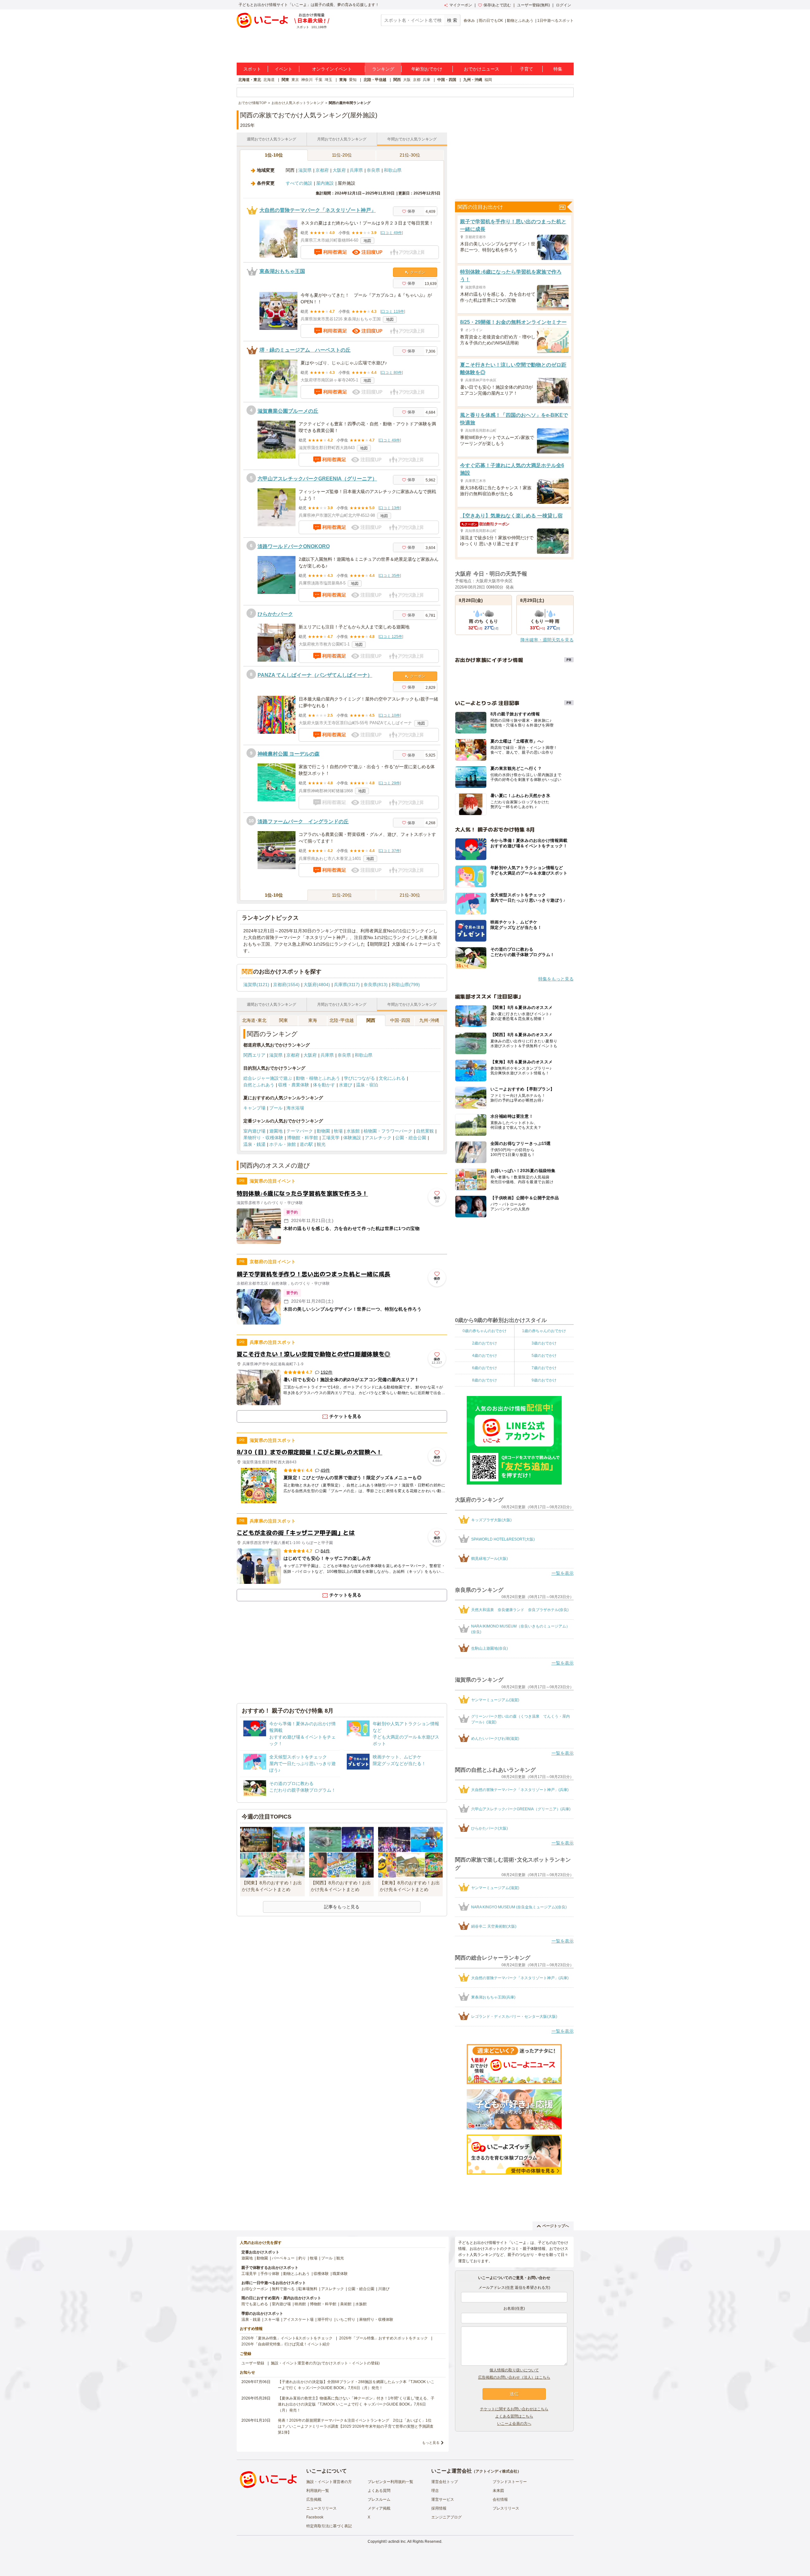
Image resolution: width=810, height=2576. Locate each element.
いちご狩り (346, 2320)
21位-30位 (410, 155)
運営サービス (443, 2499)
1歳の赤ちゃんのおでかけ (544, 1331)
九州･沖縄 (429, 1020)
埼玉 (328, 80)
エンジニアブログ (446, 2517)
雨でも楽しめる (255, 2304)
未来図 (498, 2491)
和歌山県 (393, 170)
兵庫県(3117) (347, 985)
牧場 (338, 1131)
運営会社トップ (445, 2482)
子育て (526, 69)
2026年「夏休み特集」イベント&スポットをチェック (287, 2338)
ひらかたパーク (275, 614)
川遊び (384, 2289)
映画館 (300, 2304)
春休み (469, 21)
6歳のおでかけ (485, 1368)
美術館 (346, 2304)
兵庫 (427, 80)
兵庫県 (356, 170)
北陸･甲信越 (342, 1020)
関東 (285, 80)
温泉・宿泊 (367, 1085)
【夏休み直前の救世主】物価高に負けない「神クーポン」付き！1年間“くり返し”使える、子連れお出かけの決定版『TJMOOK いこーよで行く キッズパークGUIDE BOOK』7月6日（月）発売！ (356, 2404)
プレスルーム (379, 2499)
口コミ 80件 (392, 373)
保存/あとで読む (497, 5)
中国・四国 (447, 80)
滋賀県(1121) (256, 985)
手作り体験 (270, 2274)
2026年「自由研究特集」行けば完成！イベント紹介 (286, 2344)
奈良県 (373, 170)
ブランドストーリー (510, 2482)
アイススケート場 (298, 2320)
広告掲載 (314, 2499)
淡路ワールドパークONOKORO (294, 546)
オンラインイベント (332, 69)
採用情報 (439, 2508)
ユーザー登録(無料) (533, 5)
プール (276, 1108)
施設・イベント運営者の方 (329, 2482)
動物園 (323, 1131)
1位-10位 (274, 155)
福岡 (488, 80)
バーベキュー (283, 2258)
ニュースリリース (321, 2508)
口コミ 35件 (390, 576)
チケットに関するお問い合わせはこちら (514, 2409)
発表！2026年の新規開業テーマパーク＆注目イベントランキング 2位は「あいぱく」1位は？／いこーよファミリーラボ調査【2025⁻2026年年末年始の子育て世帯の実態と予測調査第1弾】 (356, 2426)
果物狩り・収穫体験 (263, 1138)
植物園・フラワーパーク (388, 1131)
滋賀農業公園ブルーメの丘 (288, 411)
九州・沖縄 (473, 80)
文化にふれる (392, 1078)
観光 (321, 1144)
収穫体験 (321, 2274)
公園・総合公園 (411, 1138)
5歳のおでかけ (544, 1356)
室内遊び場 (254, 1131)
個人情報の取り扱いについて (514, 2370)
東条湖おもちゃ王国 (282, 271)
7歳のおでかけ (544, 1368)
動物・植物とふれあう (318, 1078)
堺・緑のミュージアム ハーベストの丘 (305, 350)
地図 (367, 241)
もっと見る (431, 2443)
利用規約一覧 (318, 2491)
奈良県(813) (376, 985)
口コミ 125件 (391, 637)
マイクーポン (461, 5)
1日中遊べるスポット (555, 21)
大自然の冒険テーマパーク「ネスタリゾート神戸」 (318, 210)
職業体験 (340, 2274)
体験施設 (352, 1138)
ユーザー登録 (253, 2363)
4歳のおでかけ (485, 1356)
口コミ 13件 (390, 508)
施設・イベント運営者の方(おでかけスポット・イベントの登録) (325, 2363)
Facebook (315, 2517)
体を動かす (324, 1085)
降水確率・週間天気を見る (547, 640)
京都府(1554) (286, 985)
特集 (558, 69)
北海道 (269, 80)
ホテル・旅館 (283, 1144)
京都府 (322, 170)
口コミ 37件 (390, 851)
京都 (417, 80)
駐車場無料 (308, 2289)
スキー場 (272, 2320)
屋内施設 (325, 183)
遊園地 (276, 1131)
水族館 (353, 1131)
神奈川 (307, 80)
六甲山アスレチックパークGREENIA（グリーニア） (317, 479)
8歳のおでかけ (485, 1380)
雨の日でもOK (491, 21)
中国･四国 (400, 1020)
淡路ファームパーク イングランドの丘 (303, 822)
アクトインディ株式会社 (496, 2471)
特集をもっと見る (556, 979)
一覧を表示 (563, 1573)
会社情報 (500, 2499)
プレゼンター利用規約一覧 (390, 2482)
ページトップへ (556, 2226)
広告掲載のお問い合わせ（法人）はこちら (514, 2377)
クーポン (418, 272)
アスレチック (378, 1138)
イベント (283, 69)
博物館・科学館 (302, 1138)
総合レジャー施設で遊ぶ (268, 1078)
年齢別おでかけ (427, 69)
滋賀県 (305, 170)
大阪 (407, 80)
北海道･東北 (254, 1020)
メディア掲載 (379, 2508)
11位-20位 (342, 155)
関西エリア (254, 1055)
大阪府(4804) (317, 985)
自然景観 (425, 1131)
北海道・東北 (250, 80)
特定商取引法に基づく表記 (329, 2526)
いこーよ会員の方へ (514, 2424)
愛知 (353, 80)
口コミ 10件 (390, 715)
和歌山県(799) (406, 985)
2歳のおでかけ (485, 1343)
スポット (252, 69)
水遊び (346, 1085)
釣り (302, 2258)
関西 (397, 80)
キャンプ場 (254, 1108)
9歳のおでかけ (544, 1380)
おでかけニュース (482, 69)
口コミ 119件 (393, 312)
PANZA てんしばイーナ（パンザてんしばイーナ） (315, 675)
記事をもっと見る (342, 1907)
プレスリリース (506, 2508)
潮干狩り (325, 2320)
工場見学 (331, 1138)
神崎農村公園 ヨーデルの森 (289, 754)
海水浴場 (295, 1108)
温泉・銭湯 (254, 1144)
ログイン (564, 5)
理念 (435, 2491)
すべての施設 (299, 183)
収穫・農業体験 (294, 1085)
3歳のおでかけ (544, 1343)
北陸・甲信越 (375, 80)
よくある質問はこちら (514, 2416)
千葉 (319, 80)
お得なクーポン (255, 2289)
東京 (295, 80)
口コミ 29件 (390, 783)
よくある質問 (379, 2491)
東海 (343, 80)
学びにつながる (359, 1078)
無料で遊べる (283, 2289)
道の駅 (306, 1144)
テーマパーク (300, 1131)
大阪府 (339, 170)
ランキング (383, 69)
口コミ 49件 (392, 233)
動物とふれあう (520, 21)
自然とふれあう (259, 1085)
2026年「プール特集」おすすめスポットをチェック (383, 2338)
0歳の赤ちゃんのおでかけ (485, 1331)
